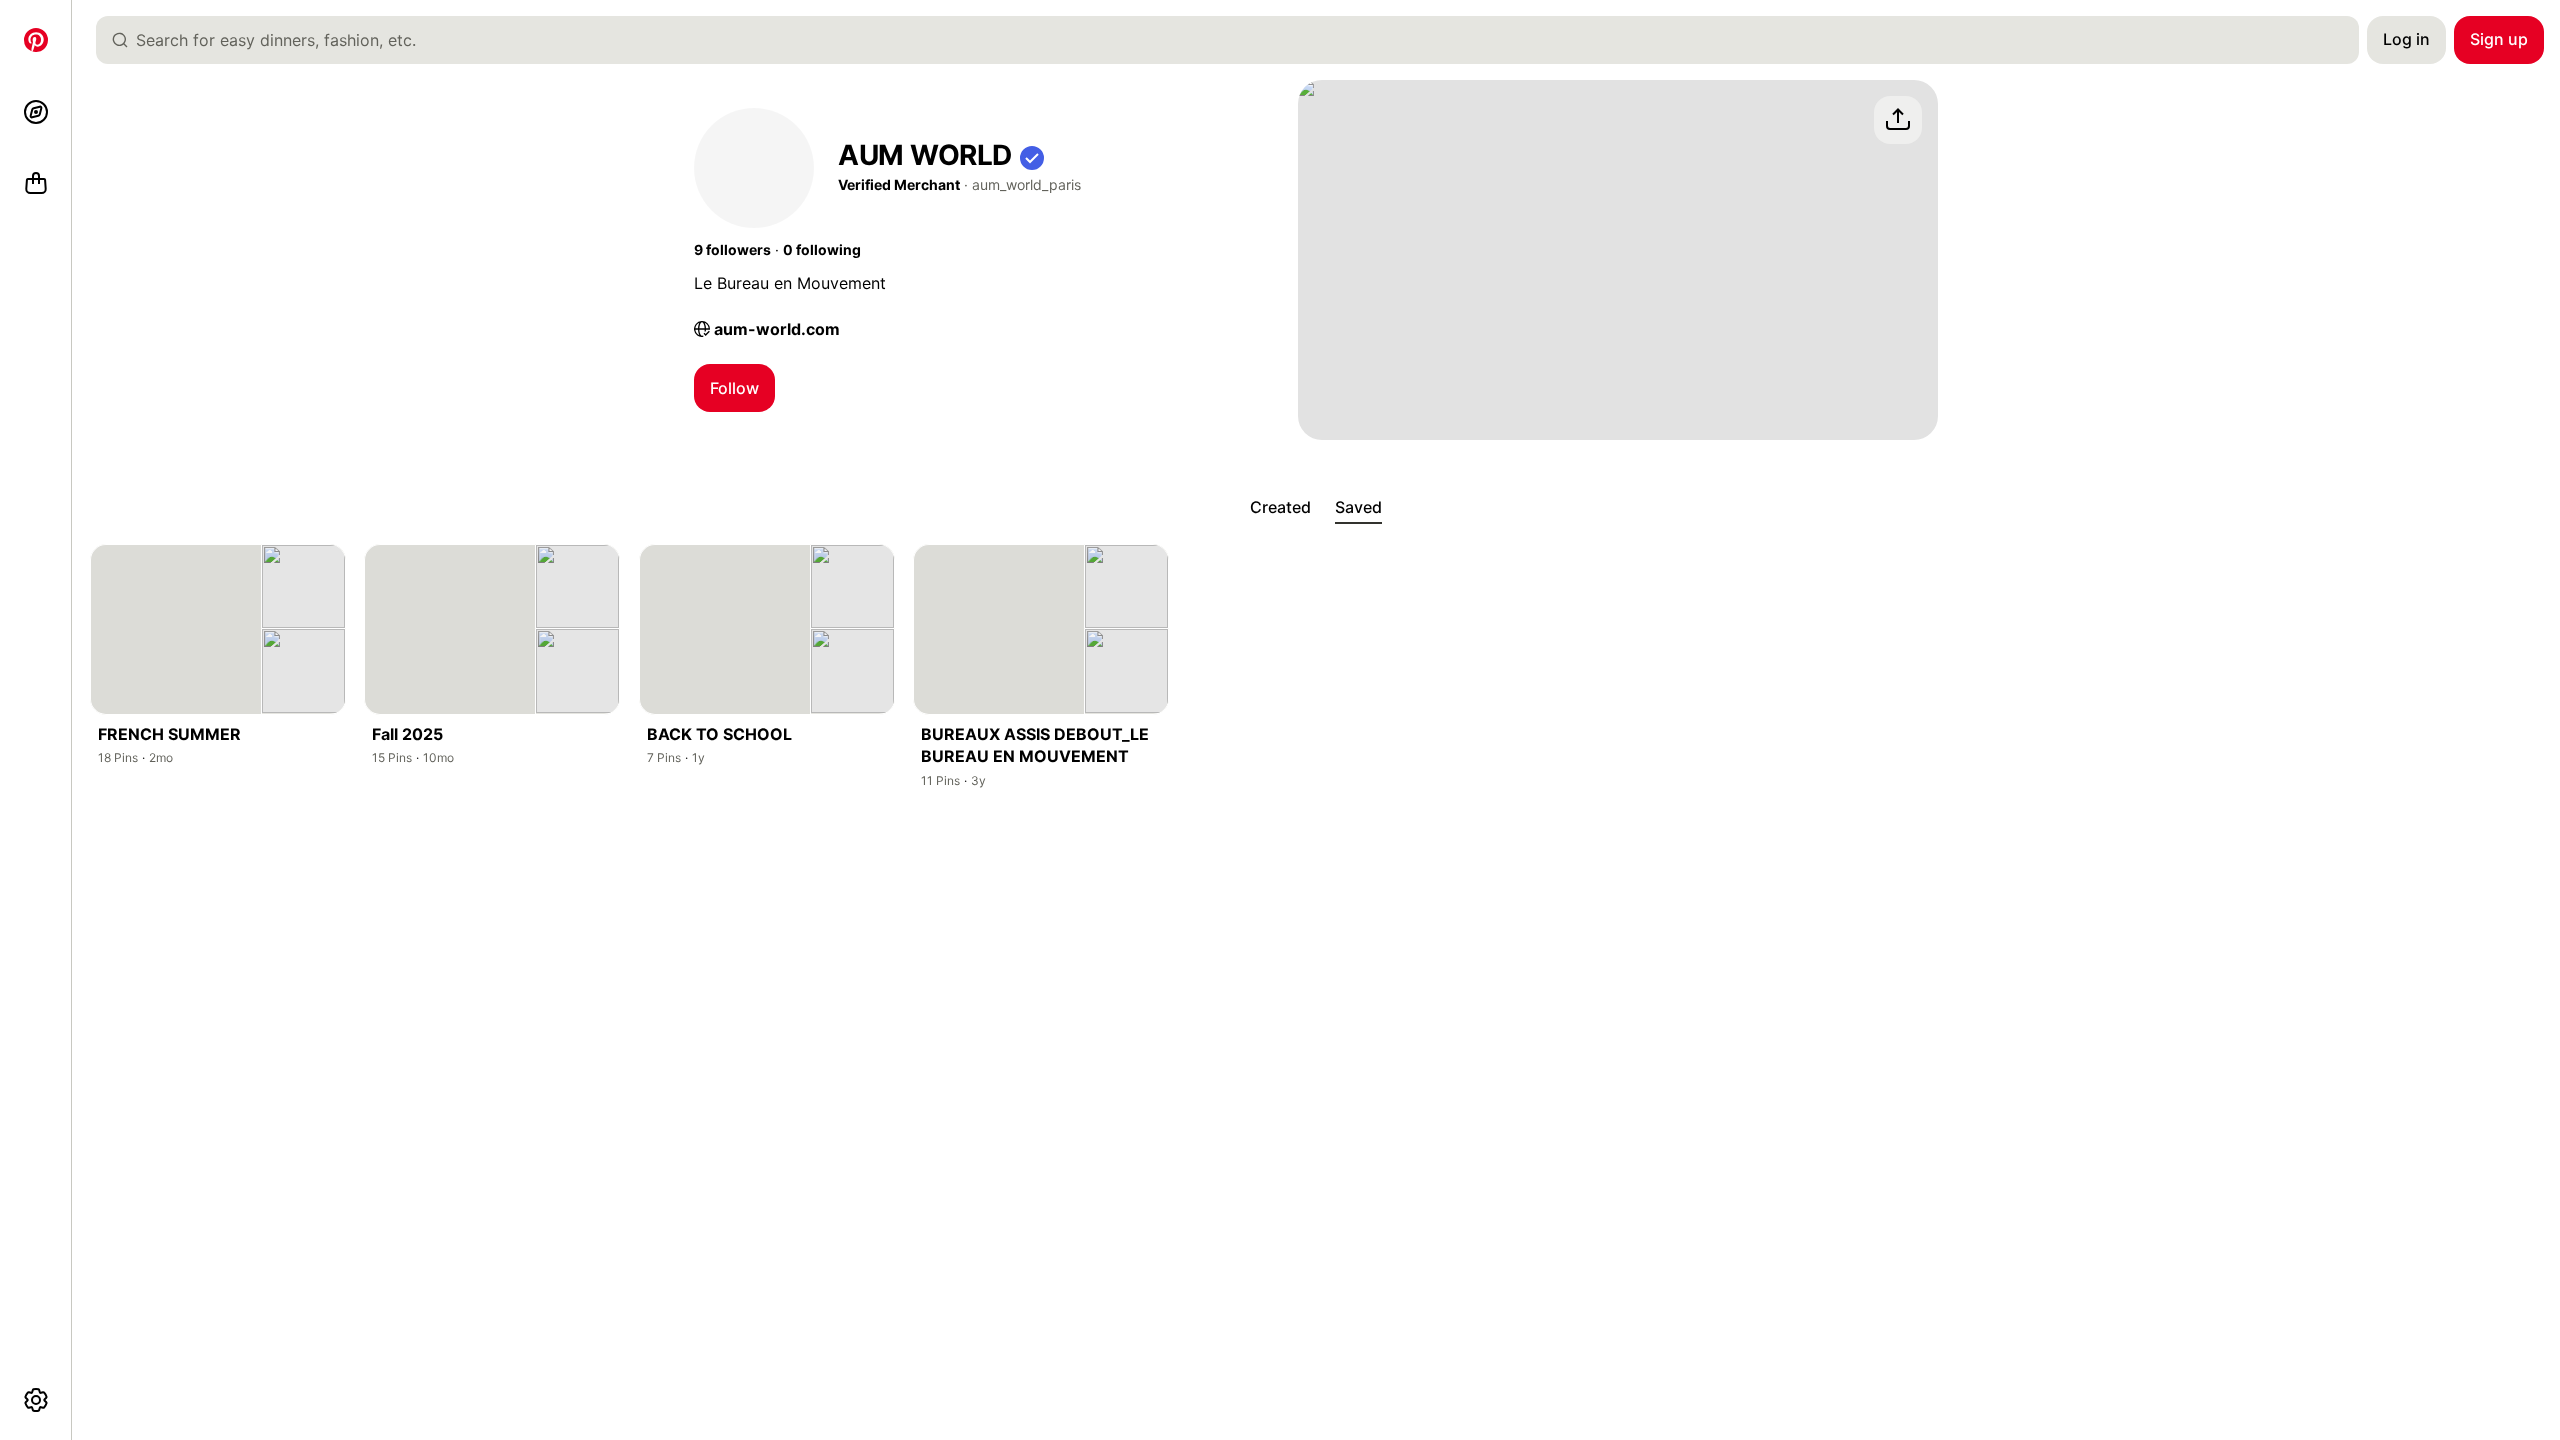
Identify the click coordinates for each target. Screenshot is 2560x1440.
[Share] (1898, 120)
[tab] (1280, 508)
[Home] (36, 40)
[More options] (36, 1400)
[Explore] (36, 112)
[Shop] (36, 184)
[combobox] (1235, 40)
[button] (1032, 155)
